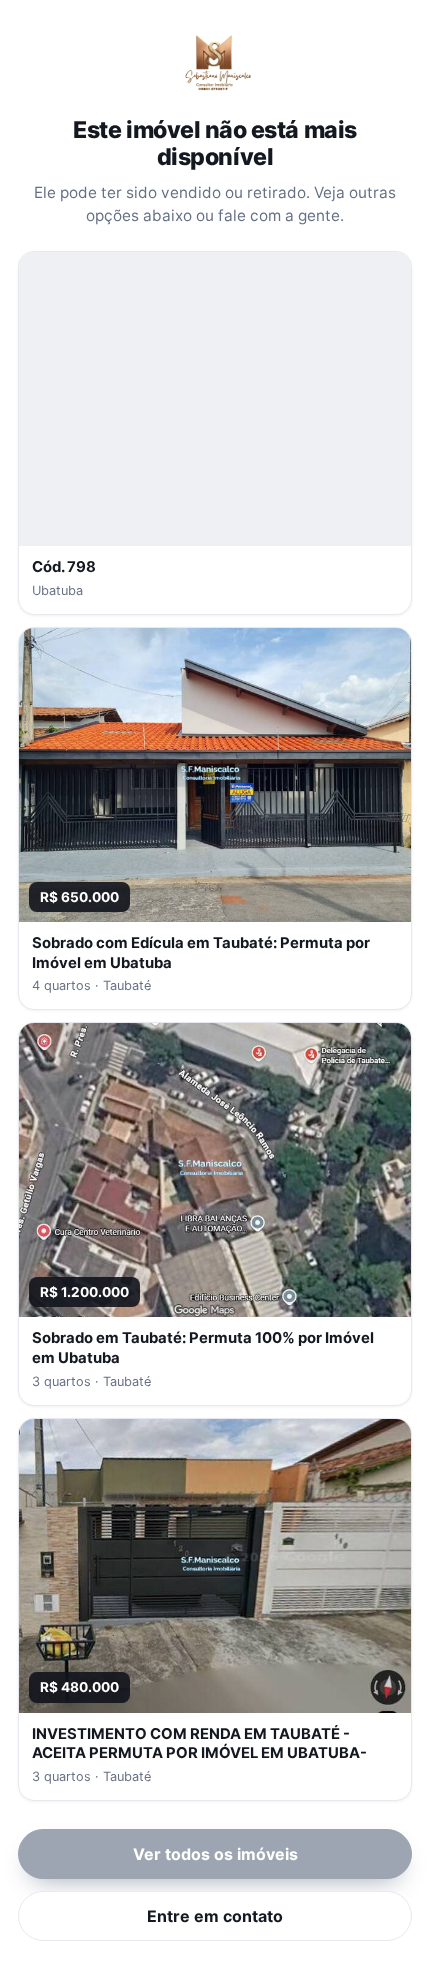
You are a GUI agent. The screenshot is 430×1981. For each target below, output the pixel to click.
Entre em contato (215, 1916)
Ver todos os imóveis (215, 1854)
